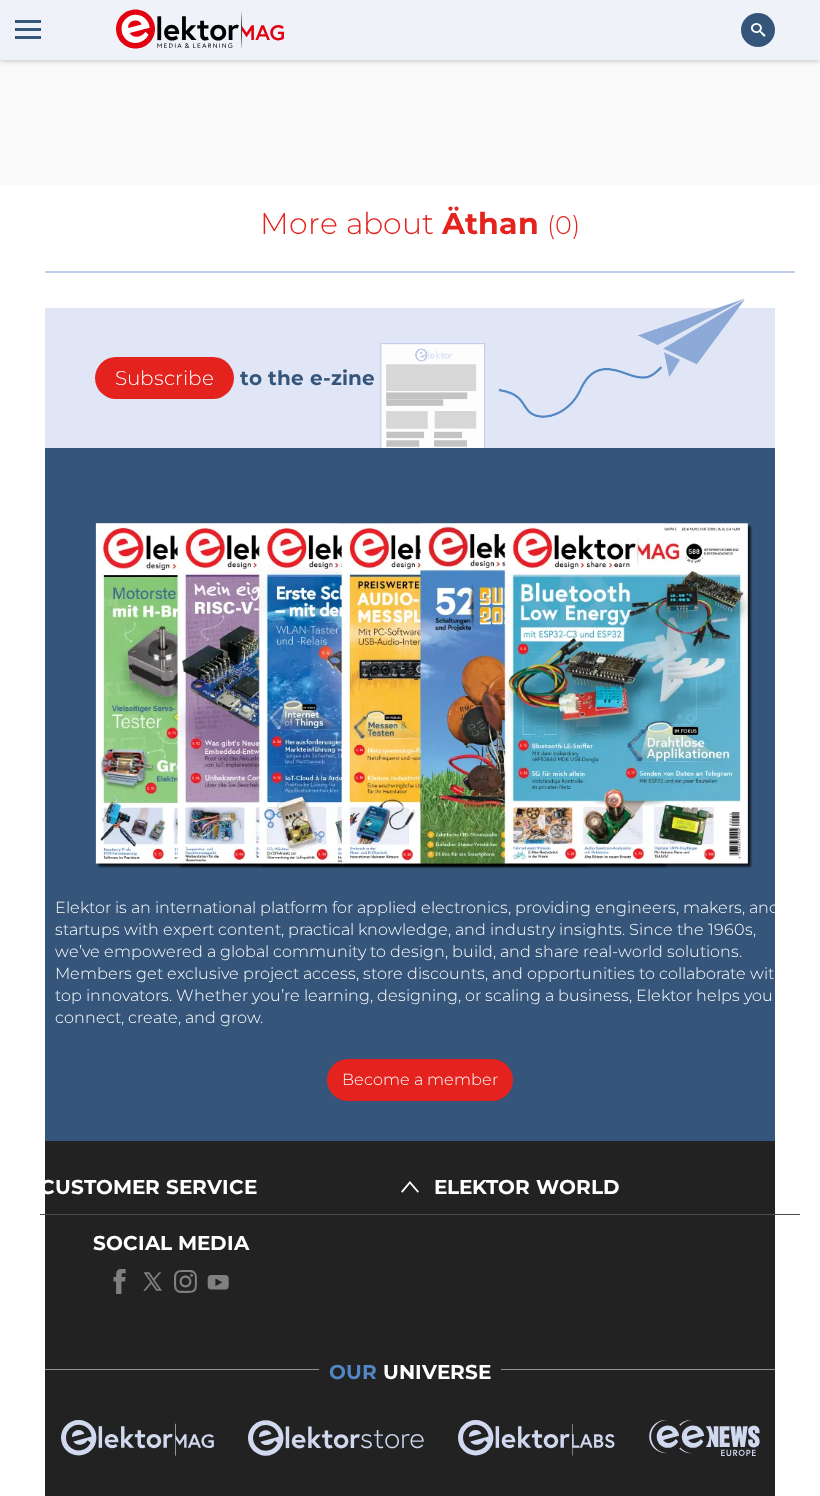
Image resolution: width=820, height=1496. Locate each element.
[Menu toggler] (28, 29)
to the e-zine (245, 378)
